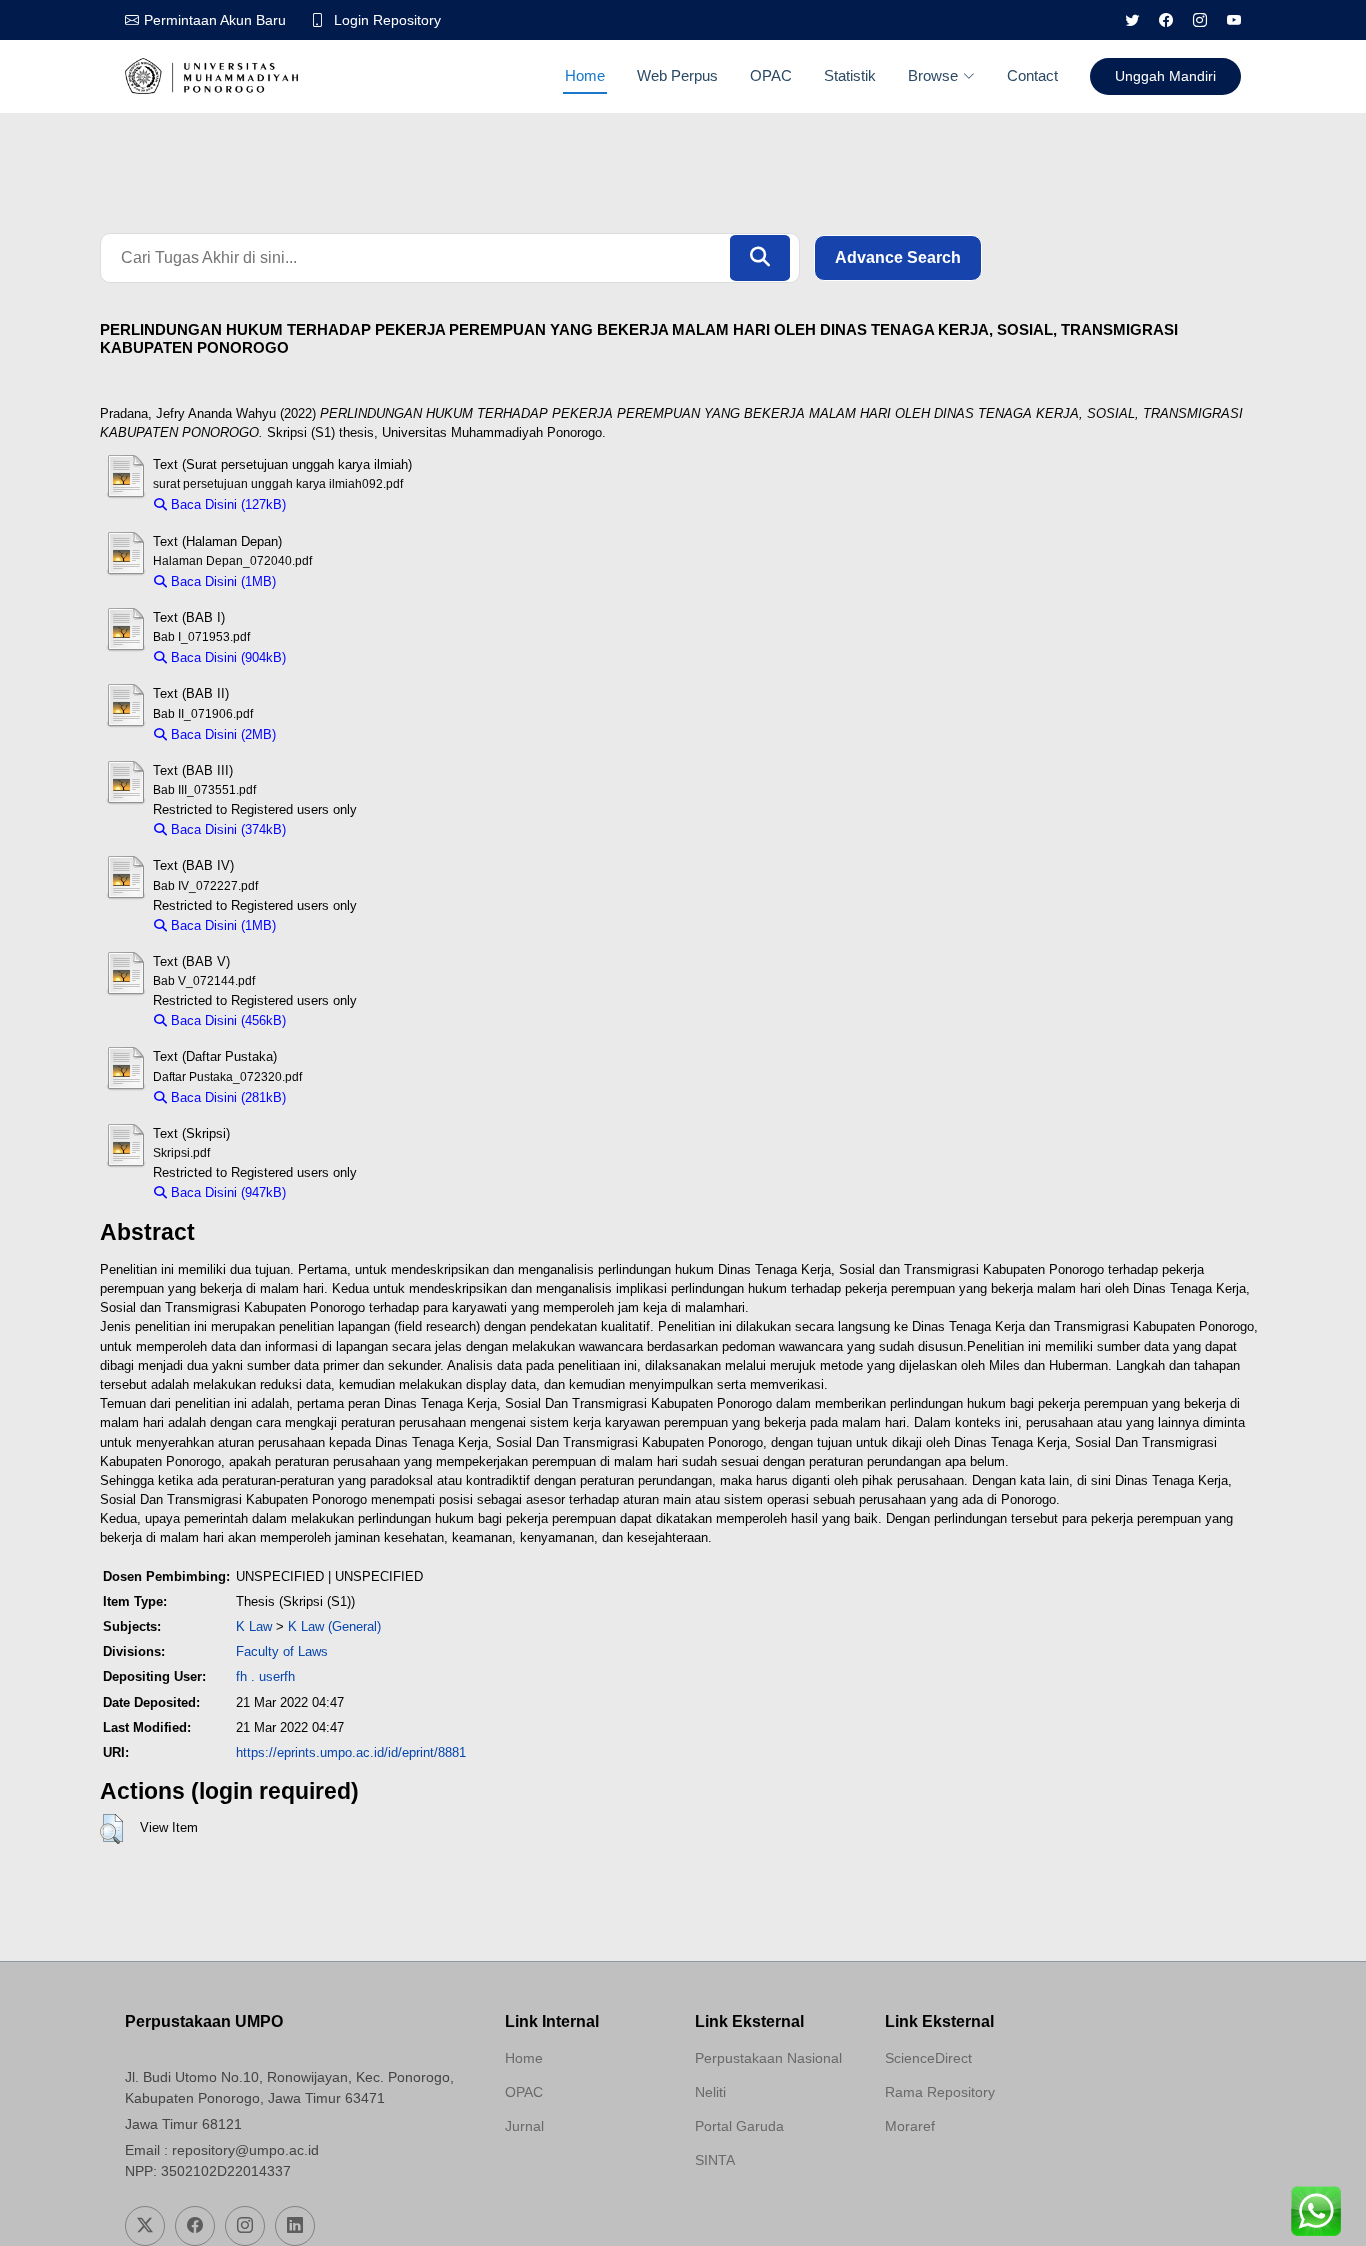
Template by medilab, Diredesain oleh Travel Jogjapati (576, 2174)
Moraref (910, 2126)
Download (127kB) (348, 504)
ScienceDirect (928, 2058)
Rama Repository (940, 2092)
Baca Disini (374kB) (226, 829)
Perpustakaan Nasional (768, 2058)
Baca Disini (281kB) (226, 1097)
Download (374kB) (348, 829)
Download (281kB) (348, 1097)
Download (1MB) (333, 581)
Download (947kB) (348, 1192)
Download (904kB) (348, 657)
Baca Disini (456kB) (226, 1020)
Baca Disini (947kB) (226, 1192)
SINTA (715, 2160)
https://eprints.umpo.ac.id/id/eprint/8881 (351, 1752)
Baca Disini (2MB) (221, 734)
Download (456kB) (348, 1020)
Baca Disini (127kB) (226, 504)
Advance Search (898, 257)
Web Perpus (677, 75)
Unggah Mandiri (1165, 76)
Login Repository (387, 20)
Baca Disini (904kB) (226, 657)
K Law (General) (334, 1626)
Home (585, 75)
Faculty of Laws (282, 1651)
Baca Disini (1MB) (221, 581)
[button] (111, 1829)
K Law (254, 1626)
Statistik (850, 75)
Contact (1032, 75)
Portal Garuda (739, 2126)
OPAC (771, 75)
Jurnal (524, 2126)
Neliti (710, 2092)
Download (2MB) (333, 734)
